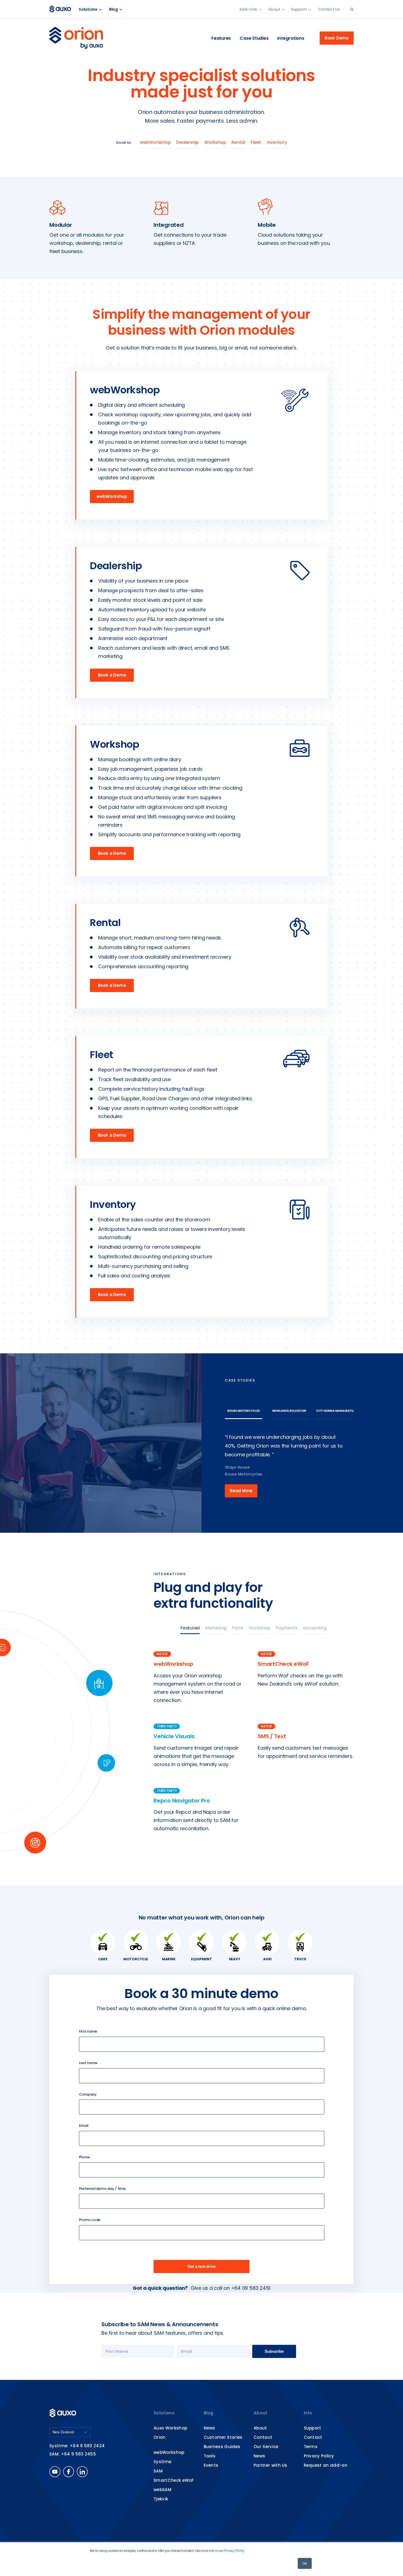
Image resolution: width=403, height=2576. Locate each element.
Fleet (256, 142)
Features (221, 38)
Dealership (187, 142)
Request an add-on (326, 2465)
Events (211, 2465)
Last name (88, 2063)
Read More (241, 1491)
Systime (162, 2462)
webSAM (162, 2490)
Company (88, 2094)
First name (88, 2031)
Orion (160, 2437)
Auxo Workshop (170, 2428)
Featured (190, 1628)
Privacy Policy (234, 2550)
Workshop (215, 142)
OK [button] (305, 2563)
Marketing (216, 1628)
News (209, 2428)
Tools (210, 2456)
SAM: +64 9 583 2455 (73, 2454)
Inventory (277, 142)
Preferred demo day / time (102, 2189)
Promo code (90, 2220)
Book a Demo (112, 675)
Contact (263, 2437)
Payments (286, 1628)
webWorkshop (155, 142)
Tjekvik (161, 2499)
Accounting (315, 1628)
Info (308, 2413)
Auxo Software (61, 9)
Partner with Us (270, 2465)
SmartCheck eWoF (174, 2480)
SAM (158, 2471)
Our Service (266, 2447)
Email (84, 2126)
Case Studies (254, 38)
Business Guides (222, 2447)
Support (299, 9)
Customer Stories (223, 2437)
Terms (311, 2447)
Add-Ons (248, 9)
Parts (238, 1628)
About (274, 9)
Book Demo (337, 38)
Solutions (88, 9)
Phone (84, 2157)
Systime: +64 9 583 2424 (77, 2446)
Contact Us (329, 9)
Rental (238, 142)
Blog (113, 9)
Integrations (291, 38)
